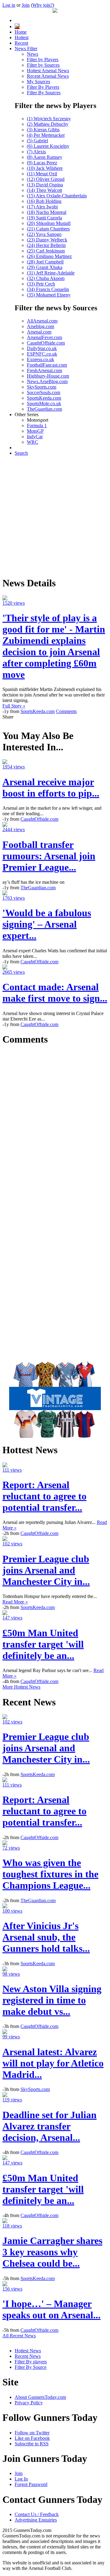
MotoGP (35, 431)
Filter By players (31, 2362)
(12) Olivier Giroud (46, 179)
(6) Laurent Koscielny (48, 146)
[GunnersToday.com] (55, 11)
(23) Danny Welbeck (47, 240)
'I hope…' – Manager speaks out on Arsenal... (51, 2309)
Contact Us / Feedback (37, 2514)
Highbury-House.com (48, 376)
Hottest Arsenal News (48, 71)
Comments (66, 711)
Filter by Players (43, 60)
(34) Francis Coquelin (48, 289)
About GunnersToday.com (40, 2397)
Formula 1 (37, 426)
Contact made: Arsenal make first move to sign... (55, 993)
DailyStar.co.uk (42, 348)
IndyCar (35, 437)
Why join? (42, 5)
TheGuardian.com (44, 409)
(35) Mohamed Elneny (49, 295)
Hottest (22, 37)
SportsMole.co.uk (44, 403)
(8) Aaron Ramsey (45, 157)
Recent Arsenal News (48, 76)
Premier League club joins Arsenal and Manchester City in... (46, 1570)
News (33, 54)
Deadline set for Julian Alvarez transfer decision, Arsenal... (50, 2126)
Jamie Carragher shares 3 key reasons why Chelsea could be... (52, 2252)
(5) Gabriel (37, 141)
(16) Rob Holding (44, 201)
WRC (33, 442)
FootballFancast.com (47, 365)
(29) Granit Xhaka (45, 267)
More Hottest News (21, 1687)
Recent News (28, 2356)
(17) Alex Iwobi (42, 207)
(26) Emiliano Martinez (49, 256)
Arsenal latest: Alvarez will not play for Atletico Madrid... (53, 2063)
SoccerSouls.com (44, 392)
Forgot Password (31, 2484)
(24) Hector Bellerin (46, 245)
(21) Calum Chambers (48, 229)
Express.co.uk (40, 359)
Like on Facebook (32, 2438)
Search (21, 453)
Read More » (15, 1602)
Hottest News (28, 2351)
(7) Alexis (36, 152)
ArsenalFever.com (44, 337)
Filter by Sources (43, 65)
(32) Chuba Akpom (46, 278)
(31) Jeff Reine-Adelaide (51, 273)
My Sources (38, 82)
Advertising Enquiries (36, 2520)
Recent (21, 43)
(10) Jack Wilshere (45, 168)
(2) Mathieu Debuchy (48, 124)
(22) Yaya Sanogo (44, 234)
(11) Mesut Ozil (42, 174)
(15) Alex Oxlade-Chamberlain (57, 196)
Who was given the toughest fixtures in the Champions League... (50, 1874)
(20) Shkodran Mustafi (49, 223)
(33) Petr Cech (41, 284)
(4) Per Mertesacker (46, 135)
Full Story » (14, 706)
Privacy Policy (29, 2403)
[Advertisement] (55, 516)
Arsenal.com (39, 332)
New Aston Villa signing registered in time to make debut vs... (52, 2000)
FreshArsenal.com (44, 370)
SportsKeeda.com (44, 398)
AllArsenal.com (42, 321)
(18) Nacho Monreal (47, 212)
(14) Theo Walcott (44, 190)
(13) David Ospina (45, 185)
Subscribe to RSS (32, 2444)
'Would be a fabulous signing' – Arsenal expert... (47, 924)
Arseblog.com (40, 326)
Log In (21, 2479)
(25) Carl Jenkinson (46, 251)
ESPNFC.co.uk (42, 354)
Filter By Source (31, 2367)
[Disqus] (55, 1128)
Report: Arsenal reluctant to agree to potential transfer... (44, 1496)
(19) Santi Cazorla (44, 218)
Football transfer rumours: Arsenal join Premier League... (49, 856)
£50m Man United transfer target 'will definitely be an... (43, 1644)
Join (26, 5)
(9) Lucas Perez (42, 163)
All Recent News (19, 2336)
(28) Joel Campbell (45, 262)
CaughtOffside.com (46, 343)
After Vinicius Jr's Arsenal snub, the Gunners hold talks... (46, 1937)
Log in (9, 5)
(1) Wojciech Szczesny (49, 119)
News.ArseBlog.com (47, 381)
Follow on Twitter (32, 2433)
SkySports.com (42, 387)
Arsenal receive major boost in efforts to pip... (51, 788)
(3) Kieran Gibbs (43, 130)
